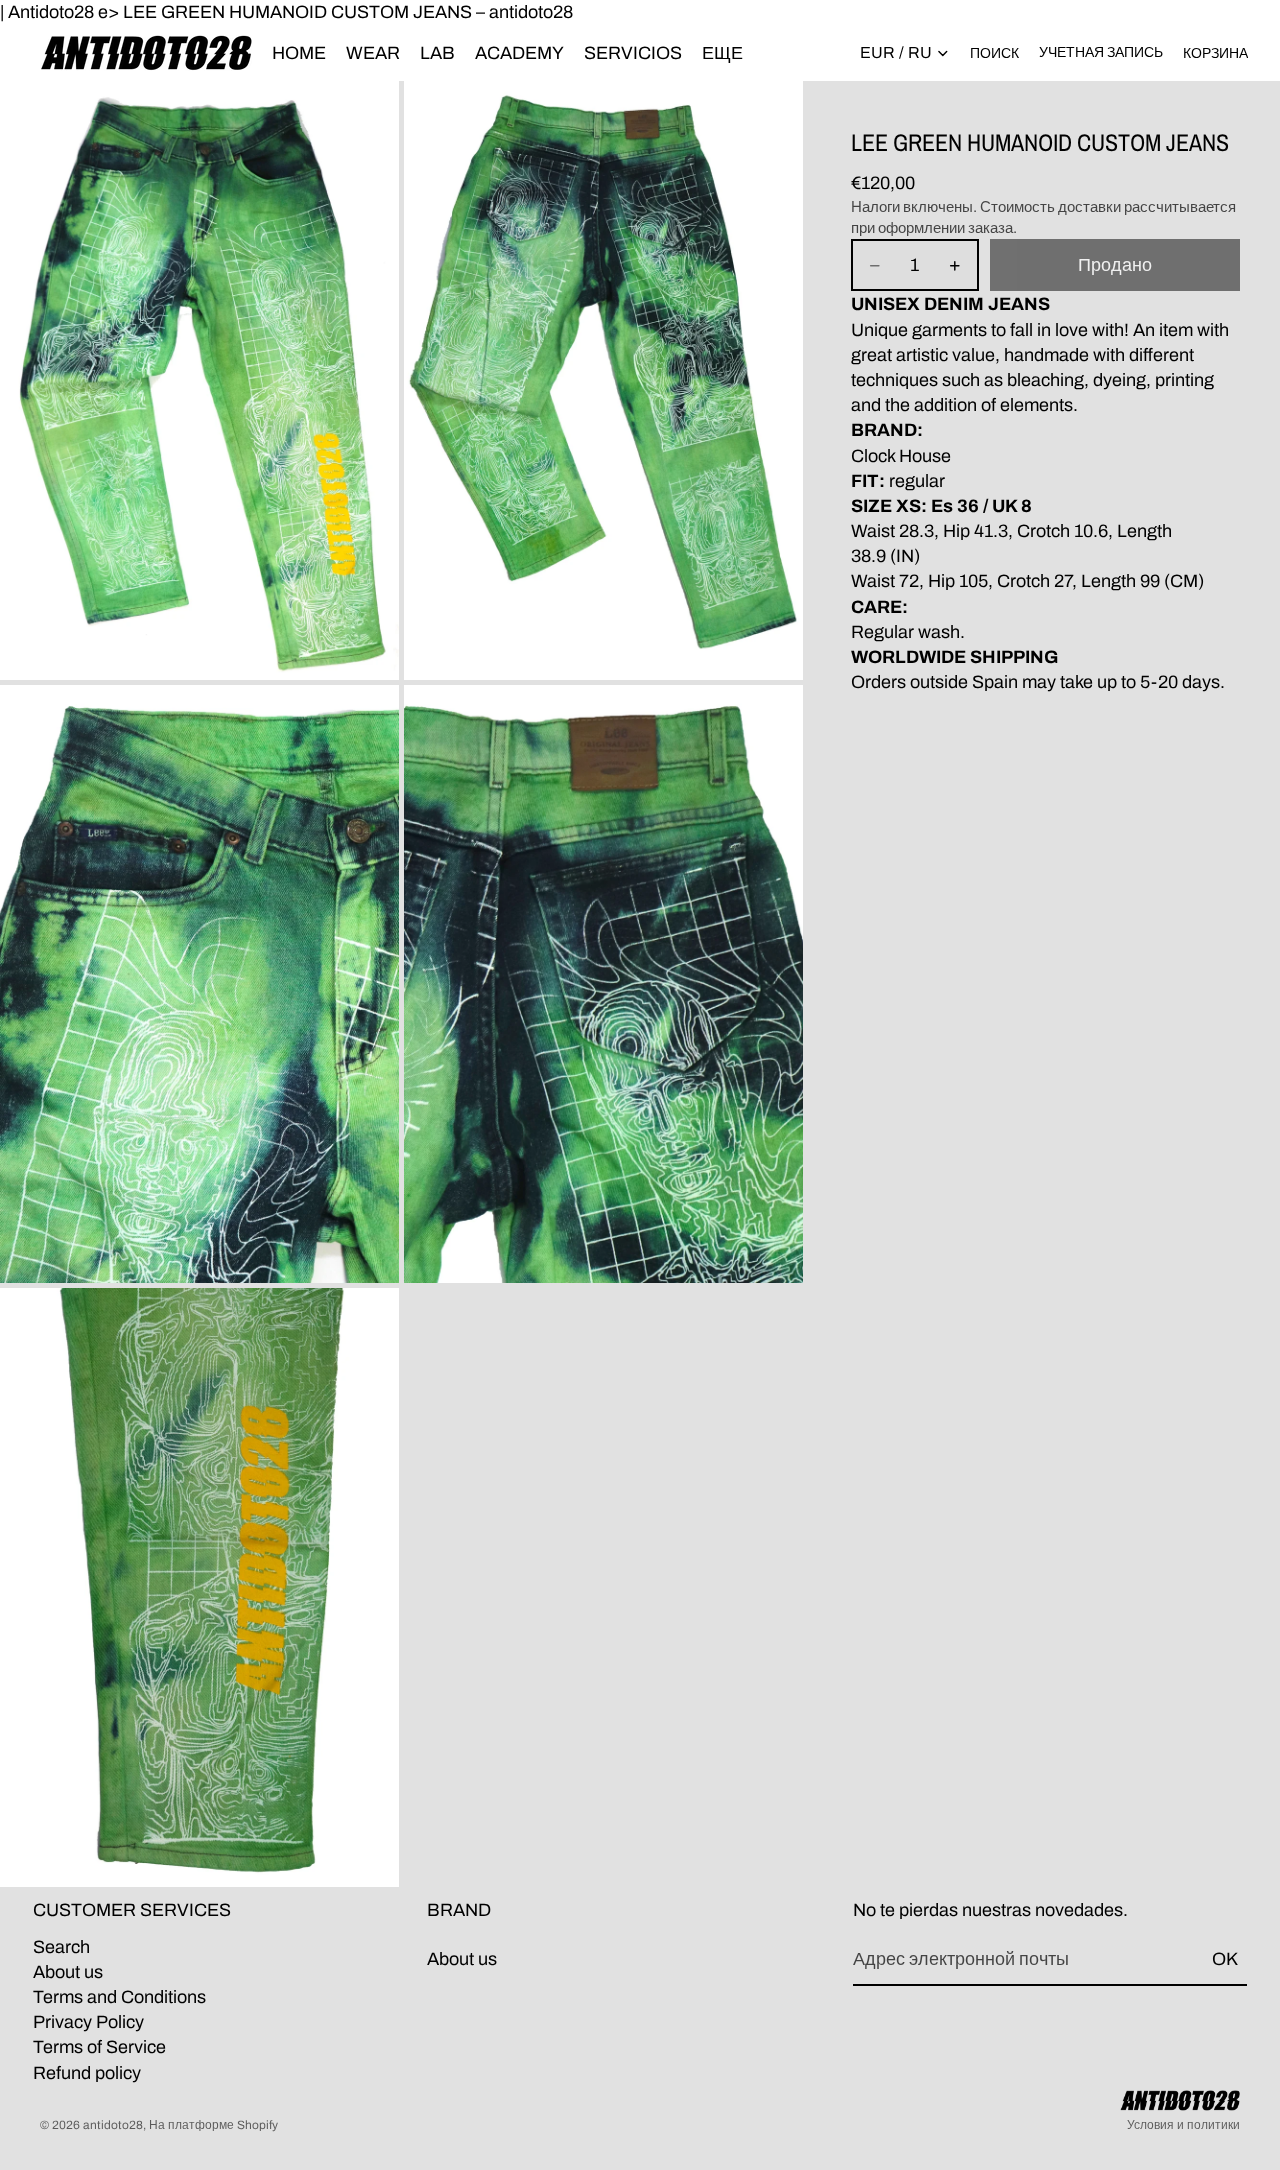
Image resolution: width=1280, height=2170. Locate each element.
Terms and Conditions (119, 1997)
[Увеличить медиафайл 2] (603, 380)
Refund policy (87, 2072)
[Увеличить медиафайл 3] (199, 984)
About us (68, 1971)
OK (1225, 1959)
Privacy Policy (88, 2022)
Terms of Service (99, 2047)
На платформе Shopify (213, 2125)
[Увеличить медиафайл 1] (199, 380)
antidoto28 (113, 2125)
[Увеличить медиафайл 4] (603, 984)
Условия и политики (1183, 2125)
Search (61, 1946)
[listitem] (722, 53)
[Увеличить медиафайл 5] (199, 1587)
